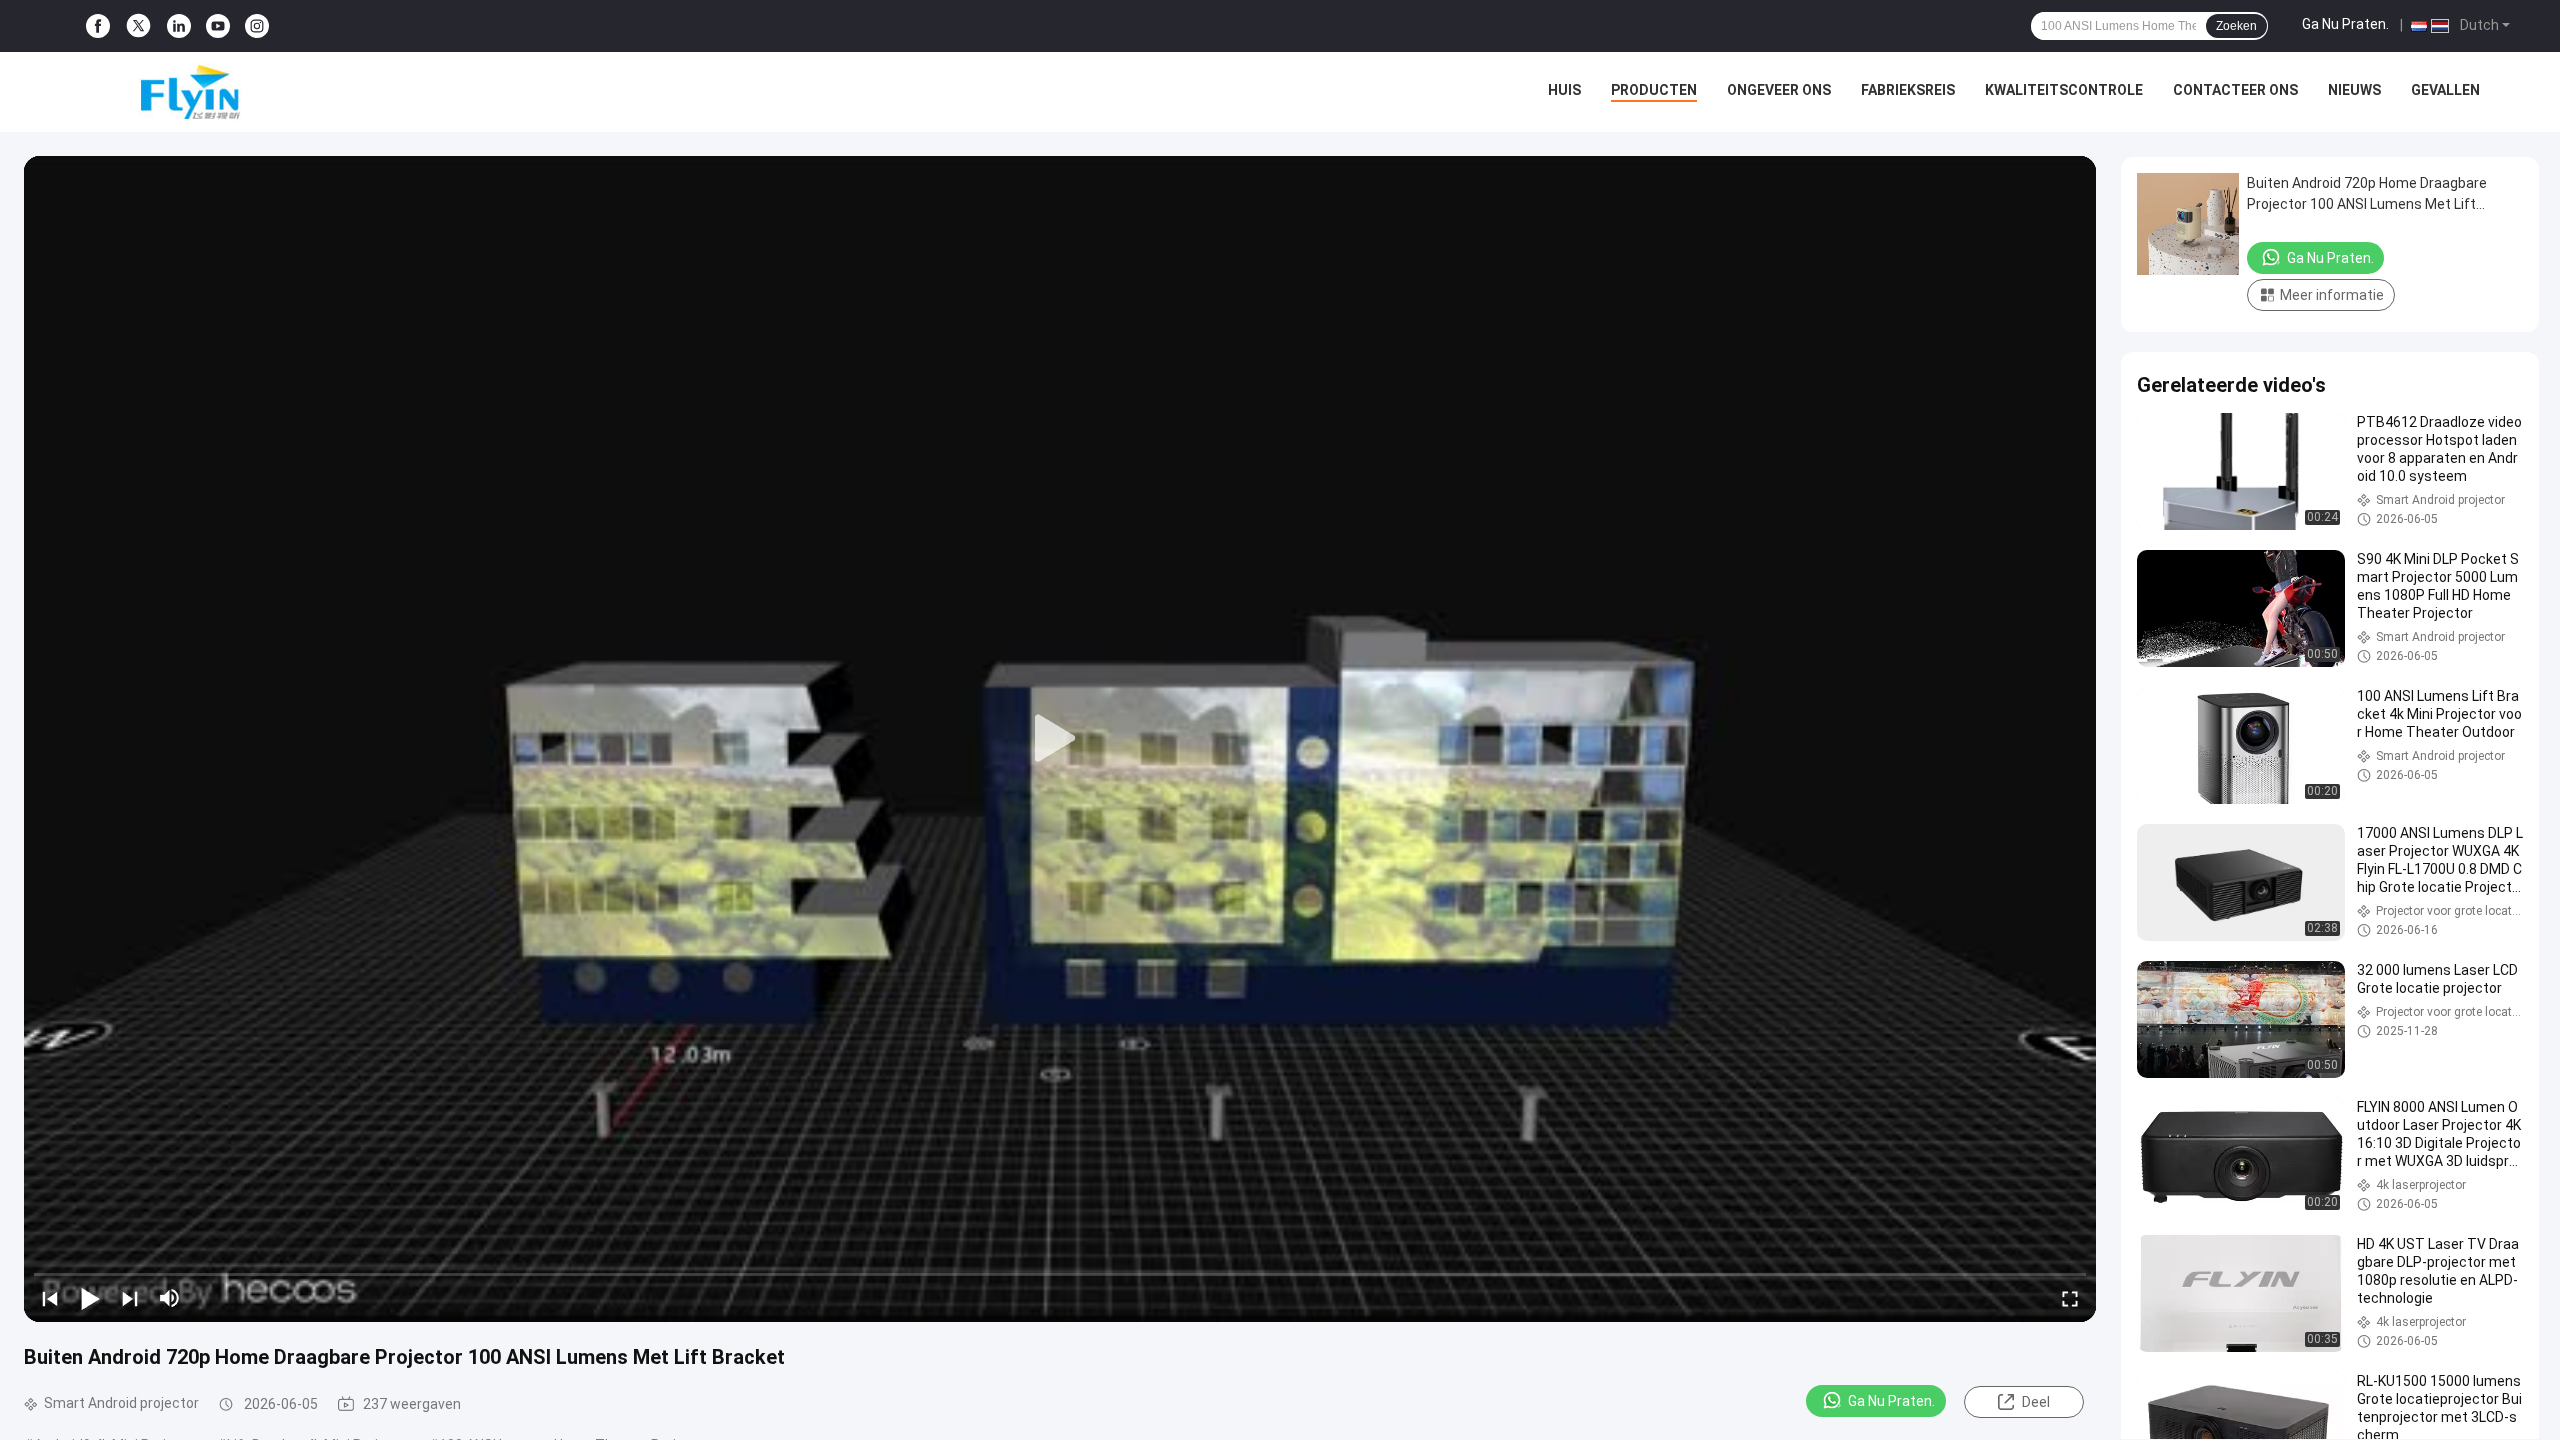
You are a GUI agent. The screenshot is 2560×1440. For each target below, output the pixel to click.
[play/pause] (90, 1298)
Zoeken (2236, 26)
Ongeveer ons (1779, 90)
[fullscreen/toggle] (2070, 1298)
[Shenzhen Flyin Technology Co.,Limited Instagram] (257, 26)
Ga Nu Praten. (2345, 24)
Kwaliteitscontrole (2064, 90)
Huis (1564, 90)
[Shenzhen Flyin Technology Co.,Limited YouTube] (218, 26)
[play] (1060, 739)
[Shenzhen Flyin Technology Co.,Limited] (160, 92)
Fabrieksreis (1908, 90)
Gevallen (2445, 90)
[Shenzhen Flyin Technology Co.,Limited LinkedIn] (179, 26)
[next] (130, 1298)
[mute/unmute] (170, 1298)
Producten (1654, 90)
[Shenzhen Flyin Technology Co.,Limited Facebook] (98, 26)
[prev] (50, 1298)
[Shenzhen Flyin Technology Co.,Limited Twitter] (138, 26)
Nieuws (2354, 90)
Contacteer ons (2235, 90)
